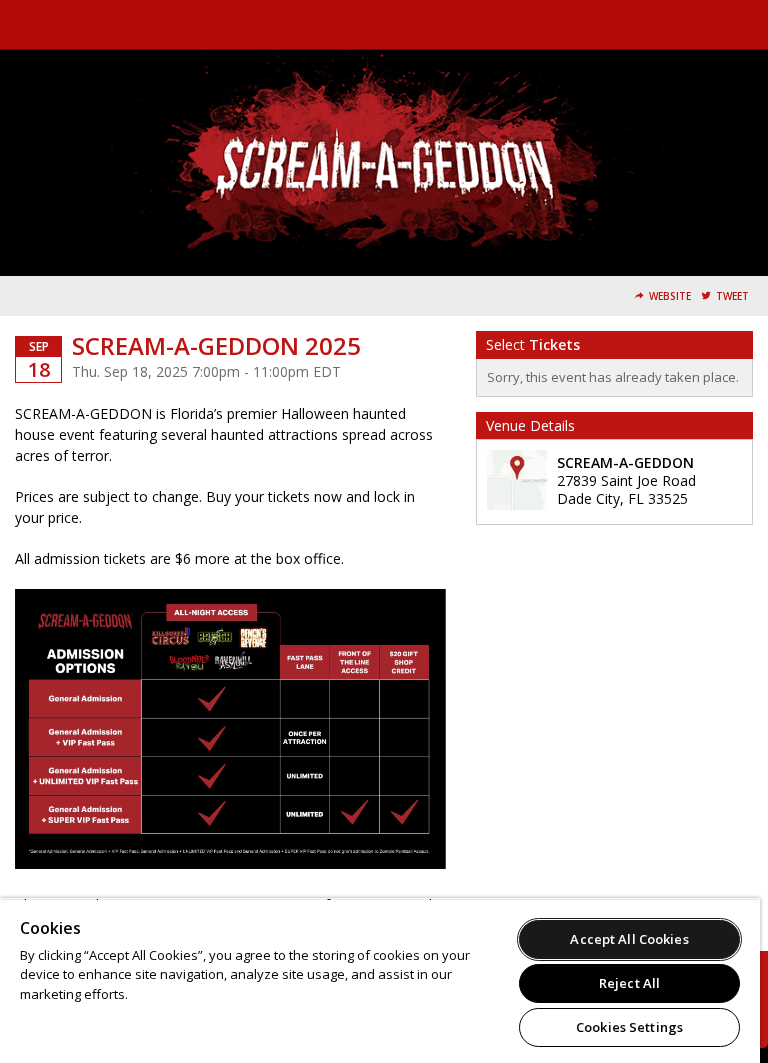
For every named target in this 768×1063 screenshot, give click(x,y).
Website (670, 296)
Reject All (629, 983)
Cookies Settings (629, 1027)
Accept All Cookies (629, 939)
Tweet (732, 296)
